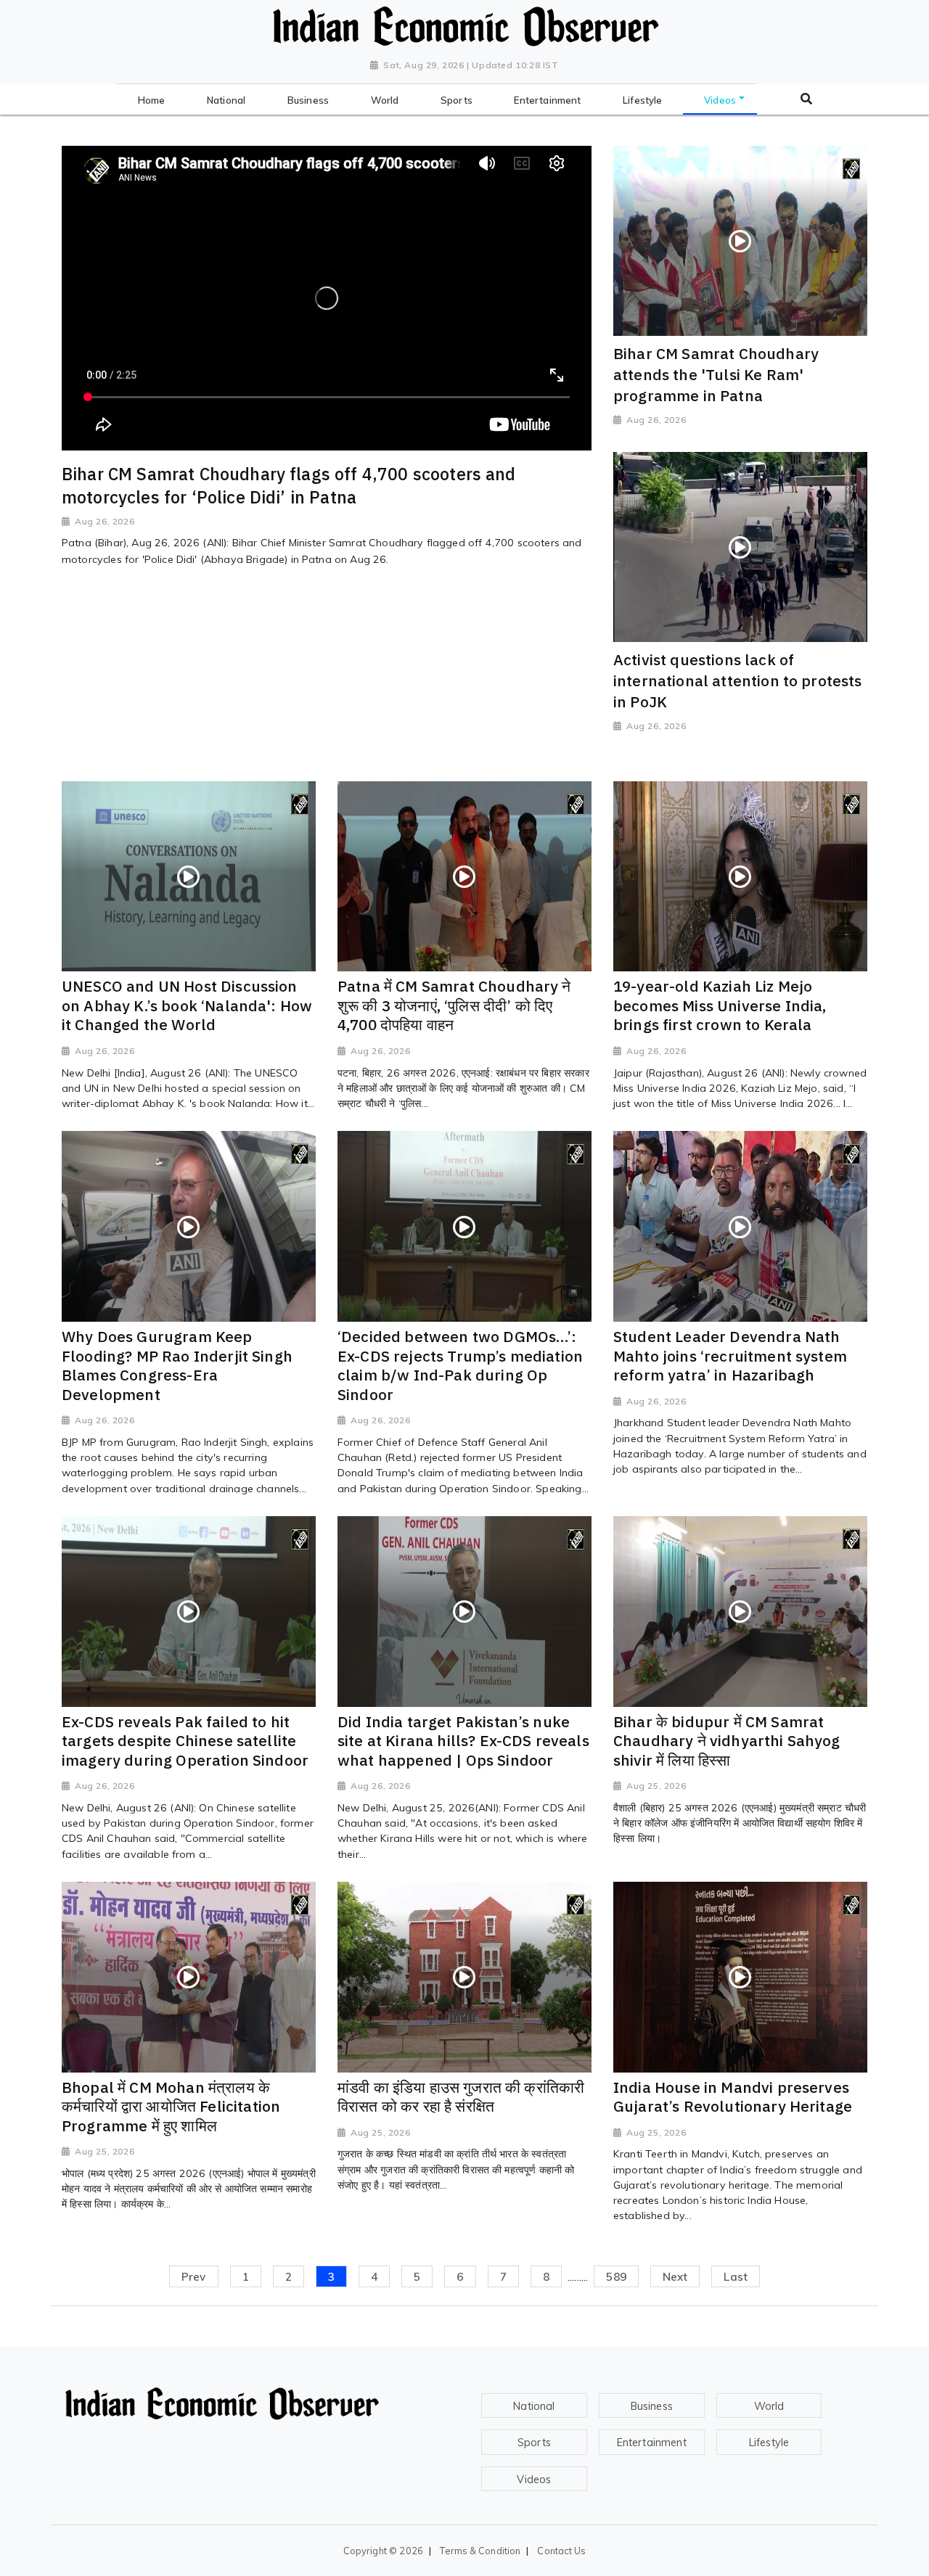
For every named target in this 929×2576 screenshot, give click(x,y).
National (534, 2406)
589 (616, 2276)
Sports (534, 2443)
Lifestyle (769, 2443)
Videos (534, 2480)
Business (652, 2406)
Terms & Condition (480, 2551)
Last (736, 2276)
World (769, 2406)
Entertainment (652, 2443)
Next (675, 2276)
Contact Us (561, 2551)
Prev (194, 2276)
